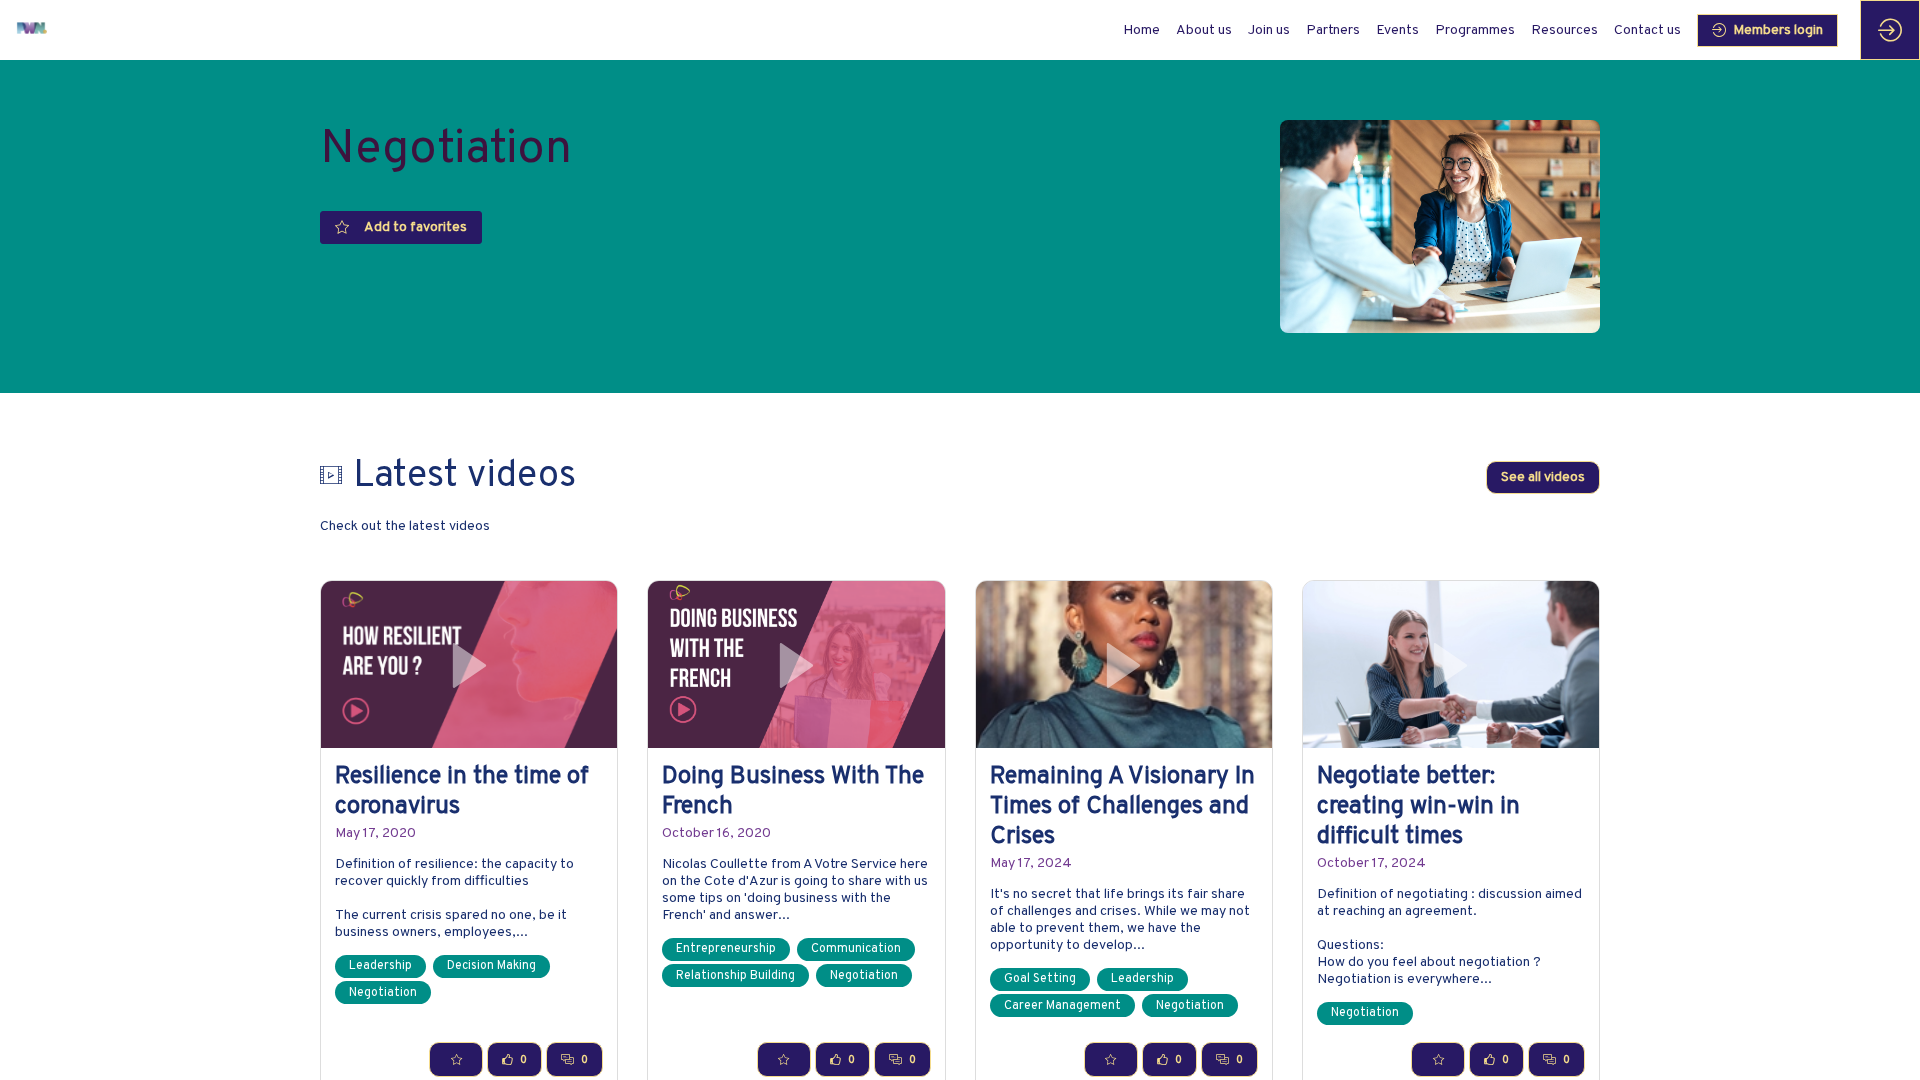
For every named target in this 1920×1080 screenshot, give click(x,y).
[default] (1141, 30)
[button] (1767, 30)
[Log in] (1890, 30)
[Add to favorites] (456, 1060)
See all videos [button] (1543, 478)
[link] (1204, 30)
